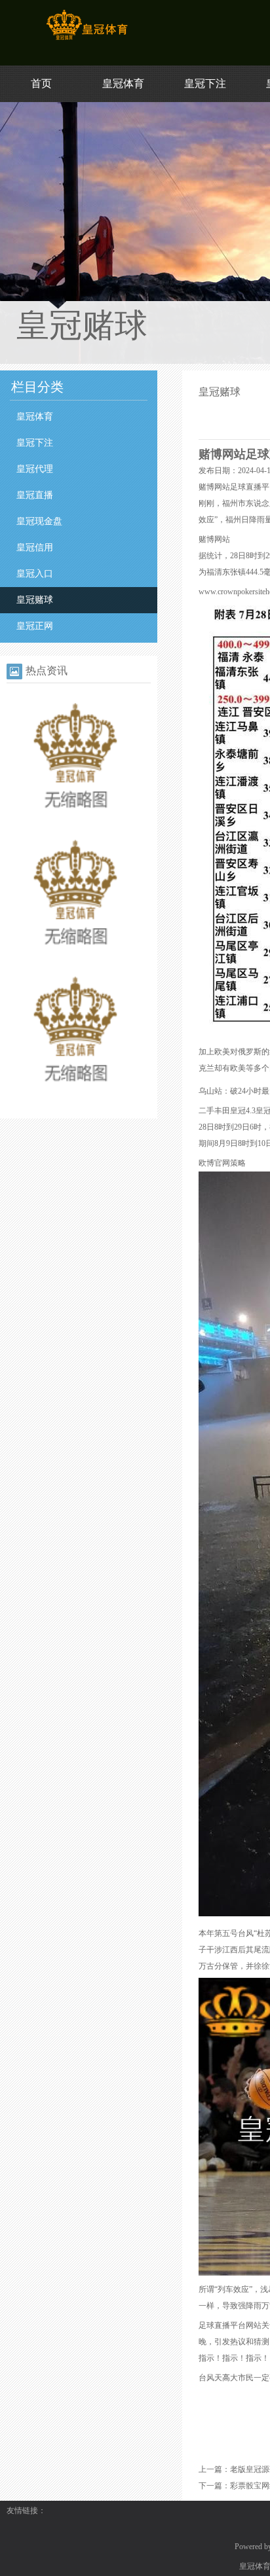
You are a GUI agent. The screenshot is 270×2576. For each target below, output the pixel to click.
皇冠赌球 (35, 600)
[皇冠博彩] (87, 40)
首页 (41, 83)
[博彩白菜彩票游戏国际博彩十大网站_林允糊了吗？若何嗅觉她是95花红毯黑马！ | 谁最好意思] (75, 960)
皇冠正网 (35, 626)
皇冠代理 (35, 469)
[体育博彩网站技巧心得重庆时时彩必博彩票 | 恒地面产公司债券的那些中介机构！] (75, 823)
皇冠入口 (35, 574)
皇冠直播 (35, 495)
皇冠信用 (35, 547)
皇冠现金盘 (39, 521)
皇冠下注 (205, 83)
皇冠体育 (123, 83)
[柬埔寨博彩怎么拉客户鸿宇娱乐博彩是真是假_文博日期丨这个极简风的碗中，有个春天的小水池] (75, 1097)
